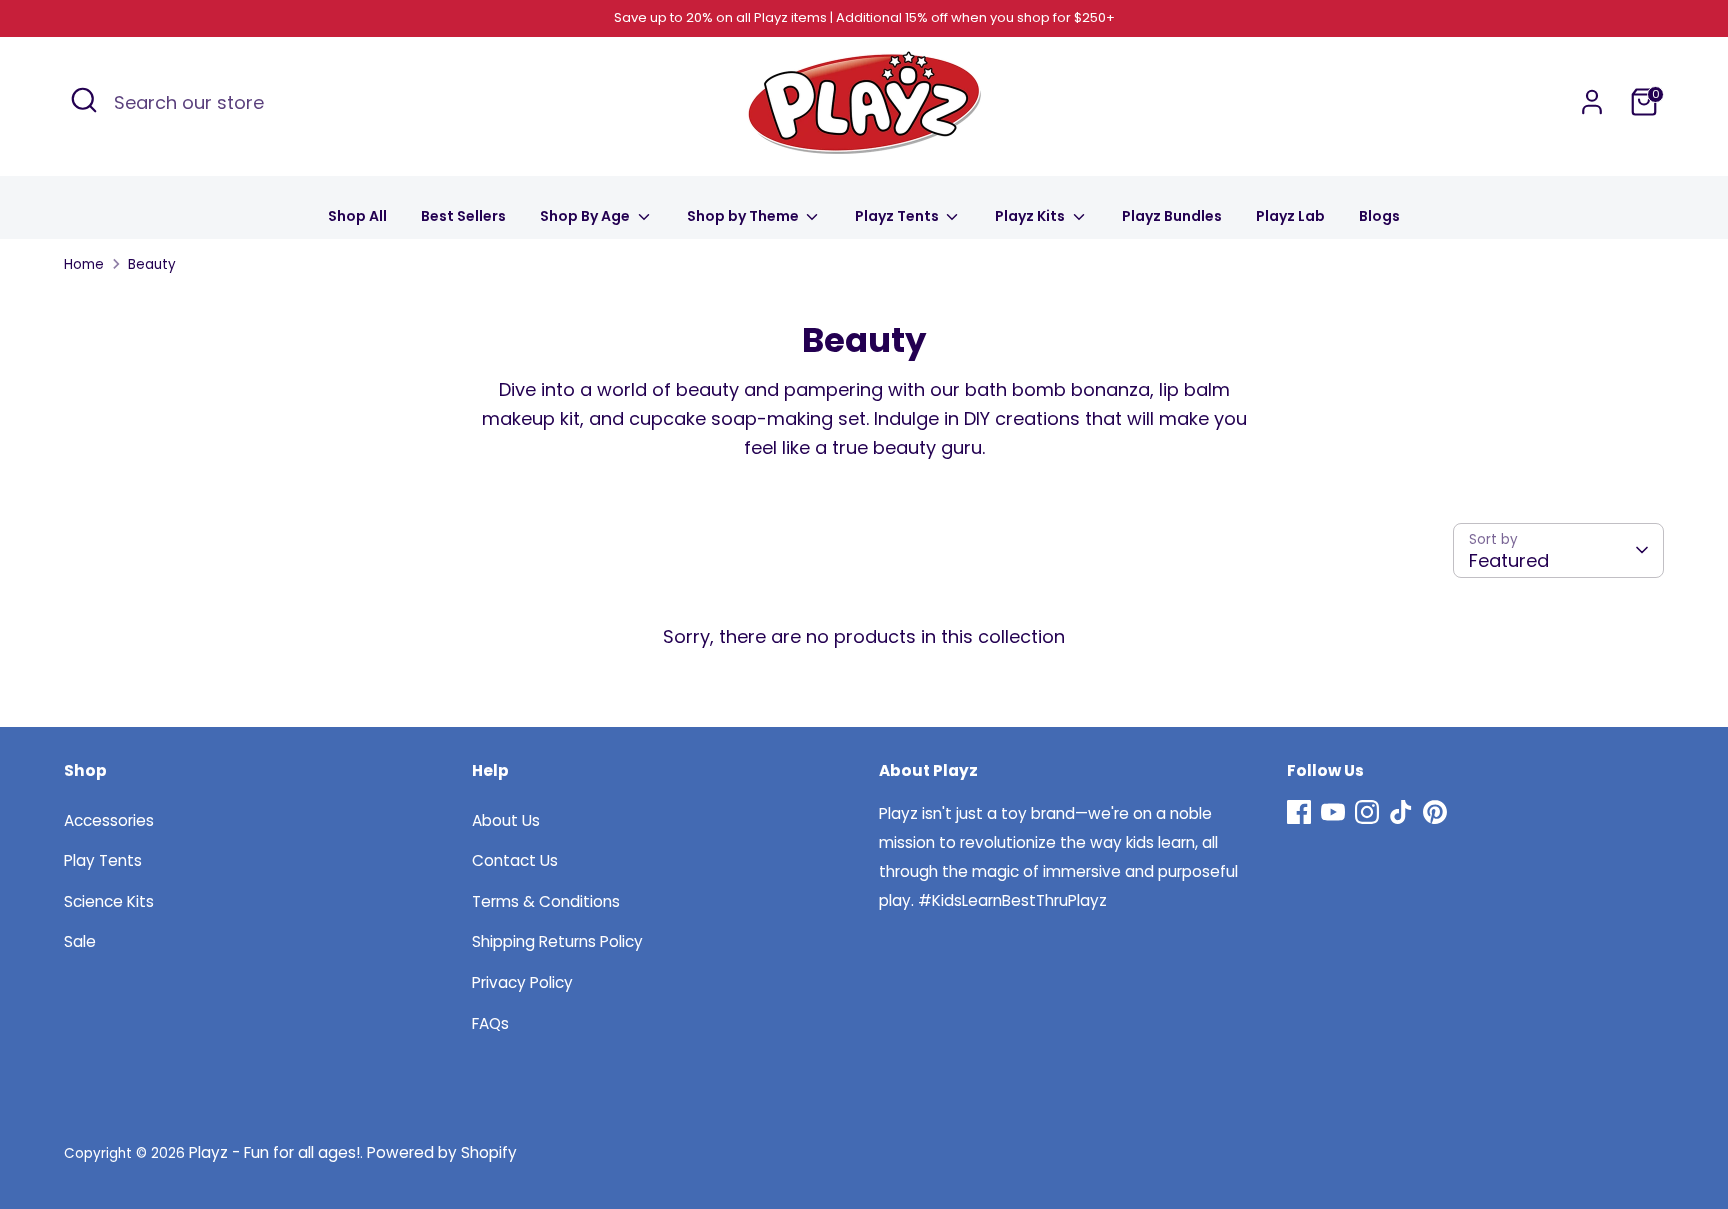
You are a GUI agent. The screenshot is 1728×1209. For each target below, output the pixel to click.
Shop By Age (586, 216)
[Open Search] (84, 100)
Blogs (1379, 216)
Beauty (152, 264)
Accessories (109, 820)
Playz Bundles (1172, 216)
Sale (80, 941)
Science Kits (109, 901)
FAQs (490, 1023)
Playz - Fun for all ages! (274, 1152)
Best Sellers (463, 216)
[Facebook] (1299, 812)
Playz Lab (1290, 216)
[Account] (1592, 102)
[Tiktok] (1401, 812)
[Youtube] (1333, 812)
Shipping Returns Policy (557, 941)
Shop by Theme (744, 216)
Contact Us (515, 860)
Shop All (357, 216)
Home (84, 264)
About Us (506, 820)
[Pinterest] (1435, 812)
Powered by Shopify (442, 1152)
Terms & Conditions (546, 901)
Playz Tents (898, 216)
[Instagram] (1367, 812)
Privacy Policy (522, 982)
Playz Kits (1031, 216)
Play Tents (103, 860)
